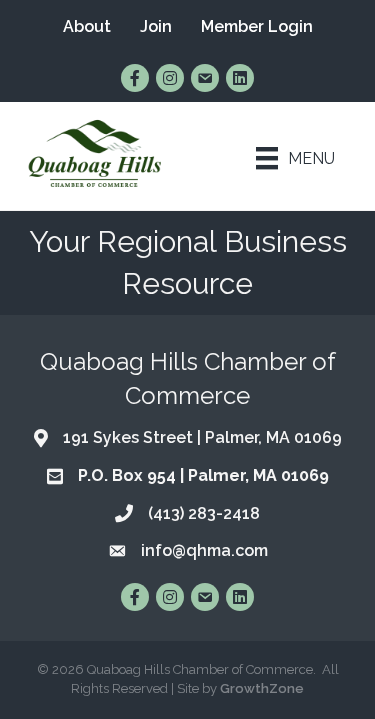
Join (156, 26)
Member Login (257, 26)
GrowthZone (262, 688)
